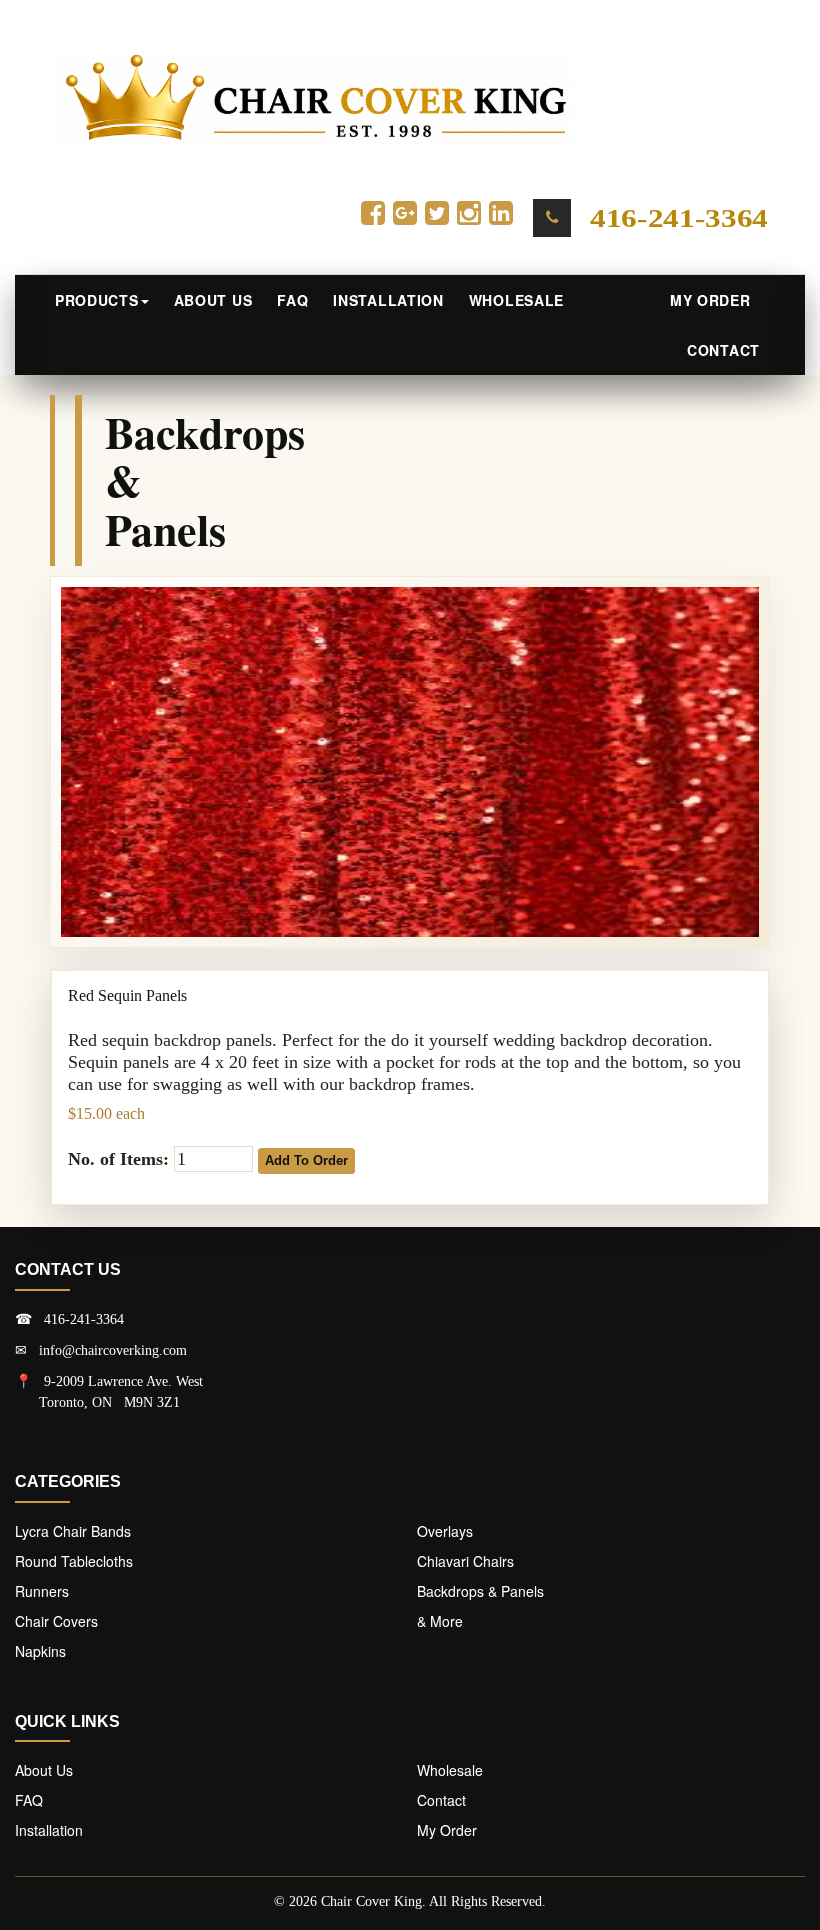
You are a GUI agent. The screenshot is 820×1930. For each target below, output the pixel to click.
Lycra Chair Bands (73, 1531)
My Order (715, 300)
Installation (388, 300)
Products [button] (97, 300)
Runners (42, 1591)
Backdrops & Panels (480, 1591)
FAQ (292, 300)
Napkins (40, 1651)
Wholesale (516, 300)
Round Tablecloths (74, 1561)
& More (440, 1621)
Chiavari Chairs (465, 1561)
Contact (723, 350)
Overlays (445, 1531)
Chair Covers (56, 1621)
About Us (213, 300)
